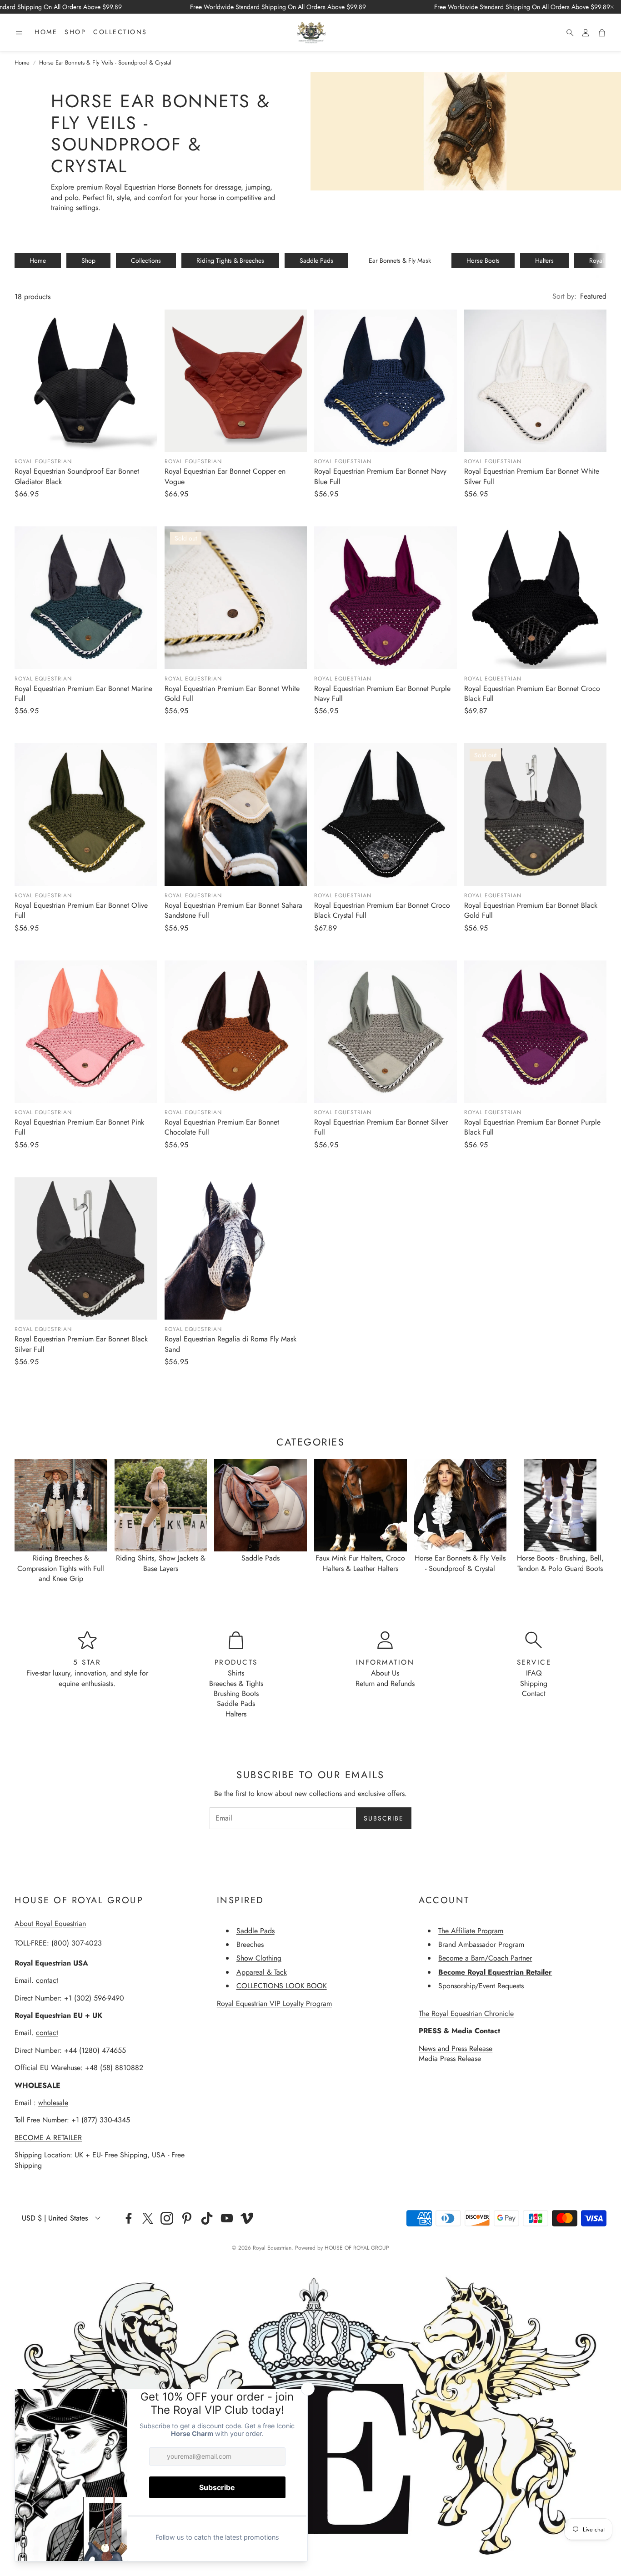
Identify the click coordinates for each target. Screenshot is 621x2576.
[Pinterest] (187, 2218)
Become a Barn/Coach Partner (485, 1958)
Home (22, 63)
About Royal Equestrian (50, 1923)
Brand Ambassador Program (481, 1944)
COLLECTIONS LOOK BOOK (282, 1986)
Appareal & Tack (262, 1972)
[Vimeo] (247, 2218)
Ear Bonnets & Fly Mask (400, 260)
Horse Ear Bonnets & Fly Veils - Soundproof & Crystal (105, 63)
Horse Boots (483, 260)
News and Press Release (456, 2048)
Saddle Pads (316, 260)
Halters (544, 260)
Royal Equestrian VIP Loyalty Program (274, 2003)
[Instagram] (167, 2218)
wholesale (53, 2103)
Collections (146, 260)
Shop (88, 260)
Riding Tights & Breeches (230, 260)
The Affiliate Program (471, 1931)
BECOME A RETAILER (48, 2138)
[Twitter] (148, 2218)
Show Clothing (259, 1958)
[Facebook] (129, 2218)
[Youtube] (227, 2218)
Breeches (250, 1944)
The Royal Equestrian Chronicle (466, 2013)
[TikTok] (207, 2218)
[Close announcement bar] (612, 7)
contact (47, 1980)
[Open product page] (86, 381)
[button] (19, 33)
